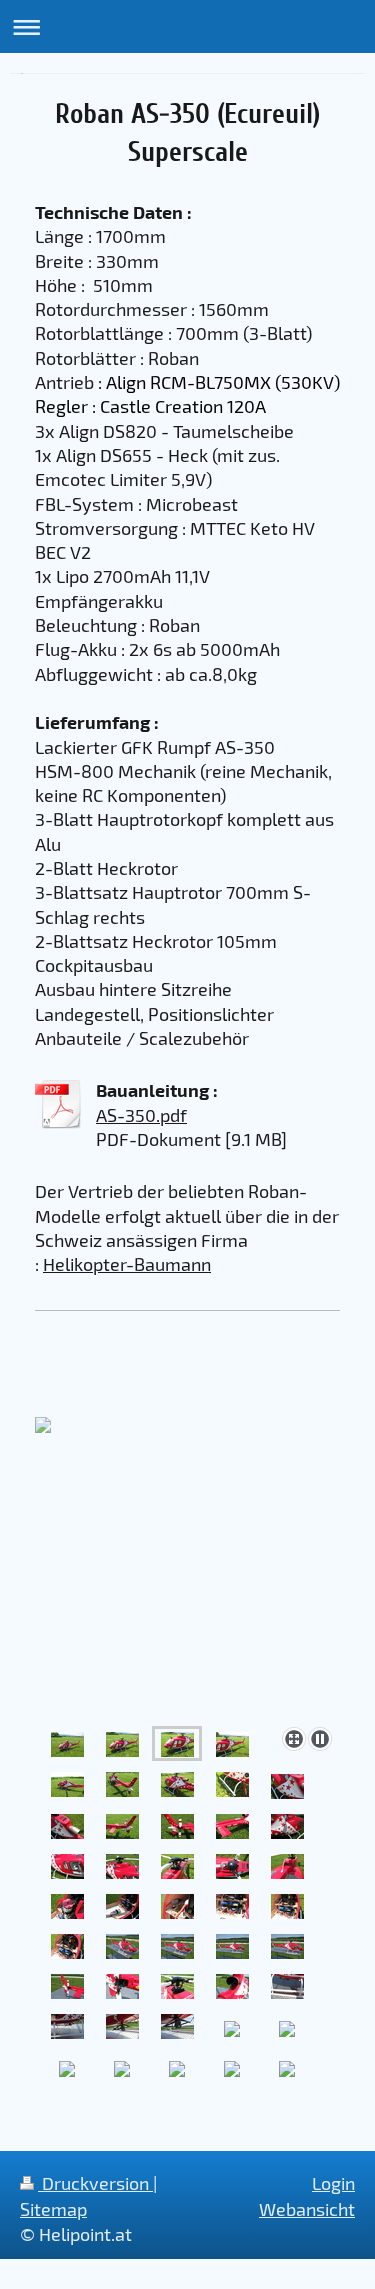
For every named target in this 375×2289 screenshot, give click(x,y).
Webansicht (307, 2209)
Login (333, 2183)
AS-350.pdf (141, 1115)
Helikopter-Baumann (127, 1264)
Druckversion (95, 2183)
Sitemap (53, 2209)
